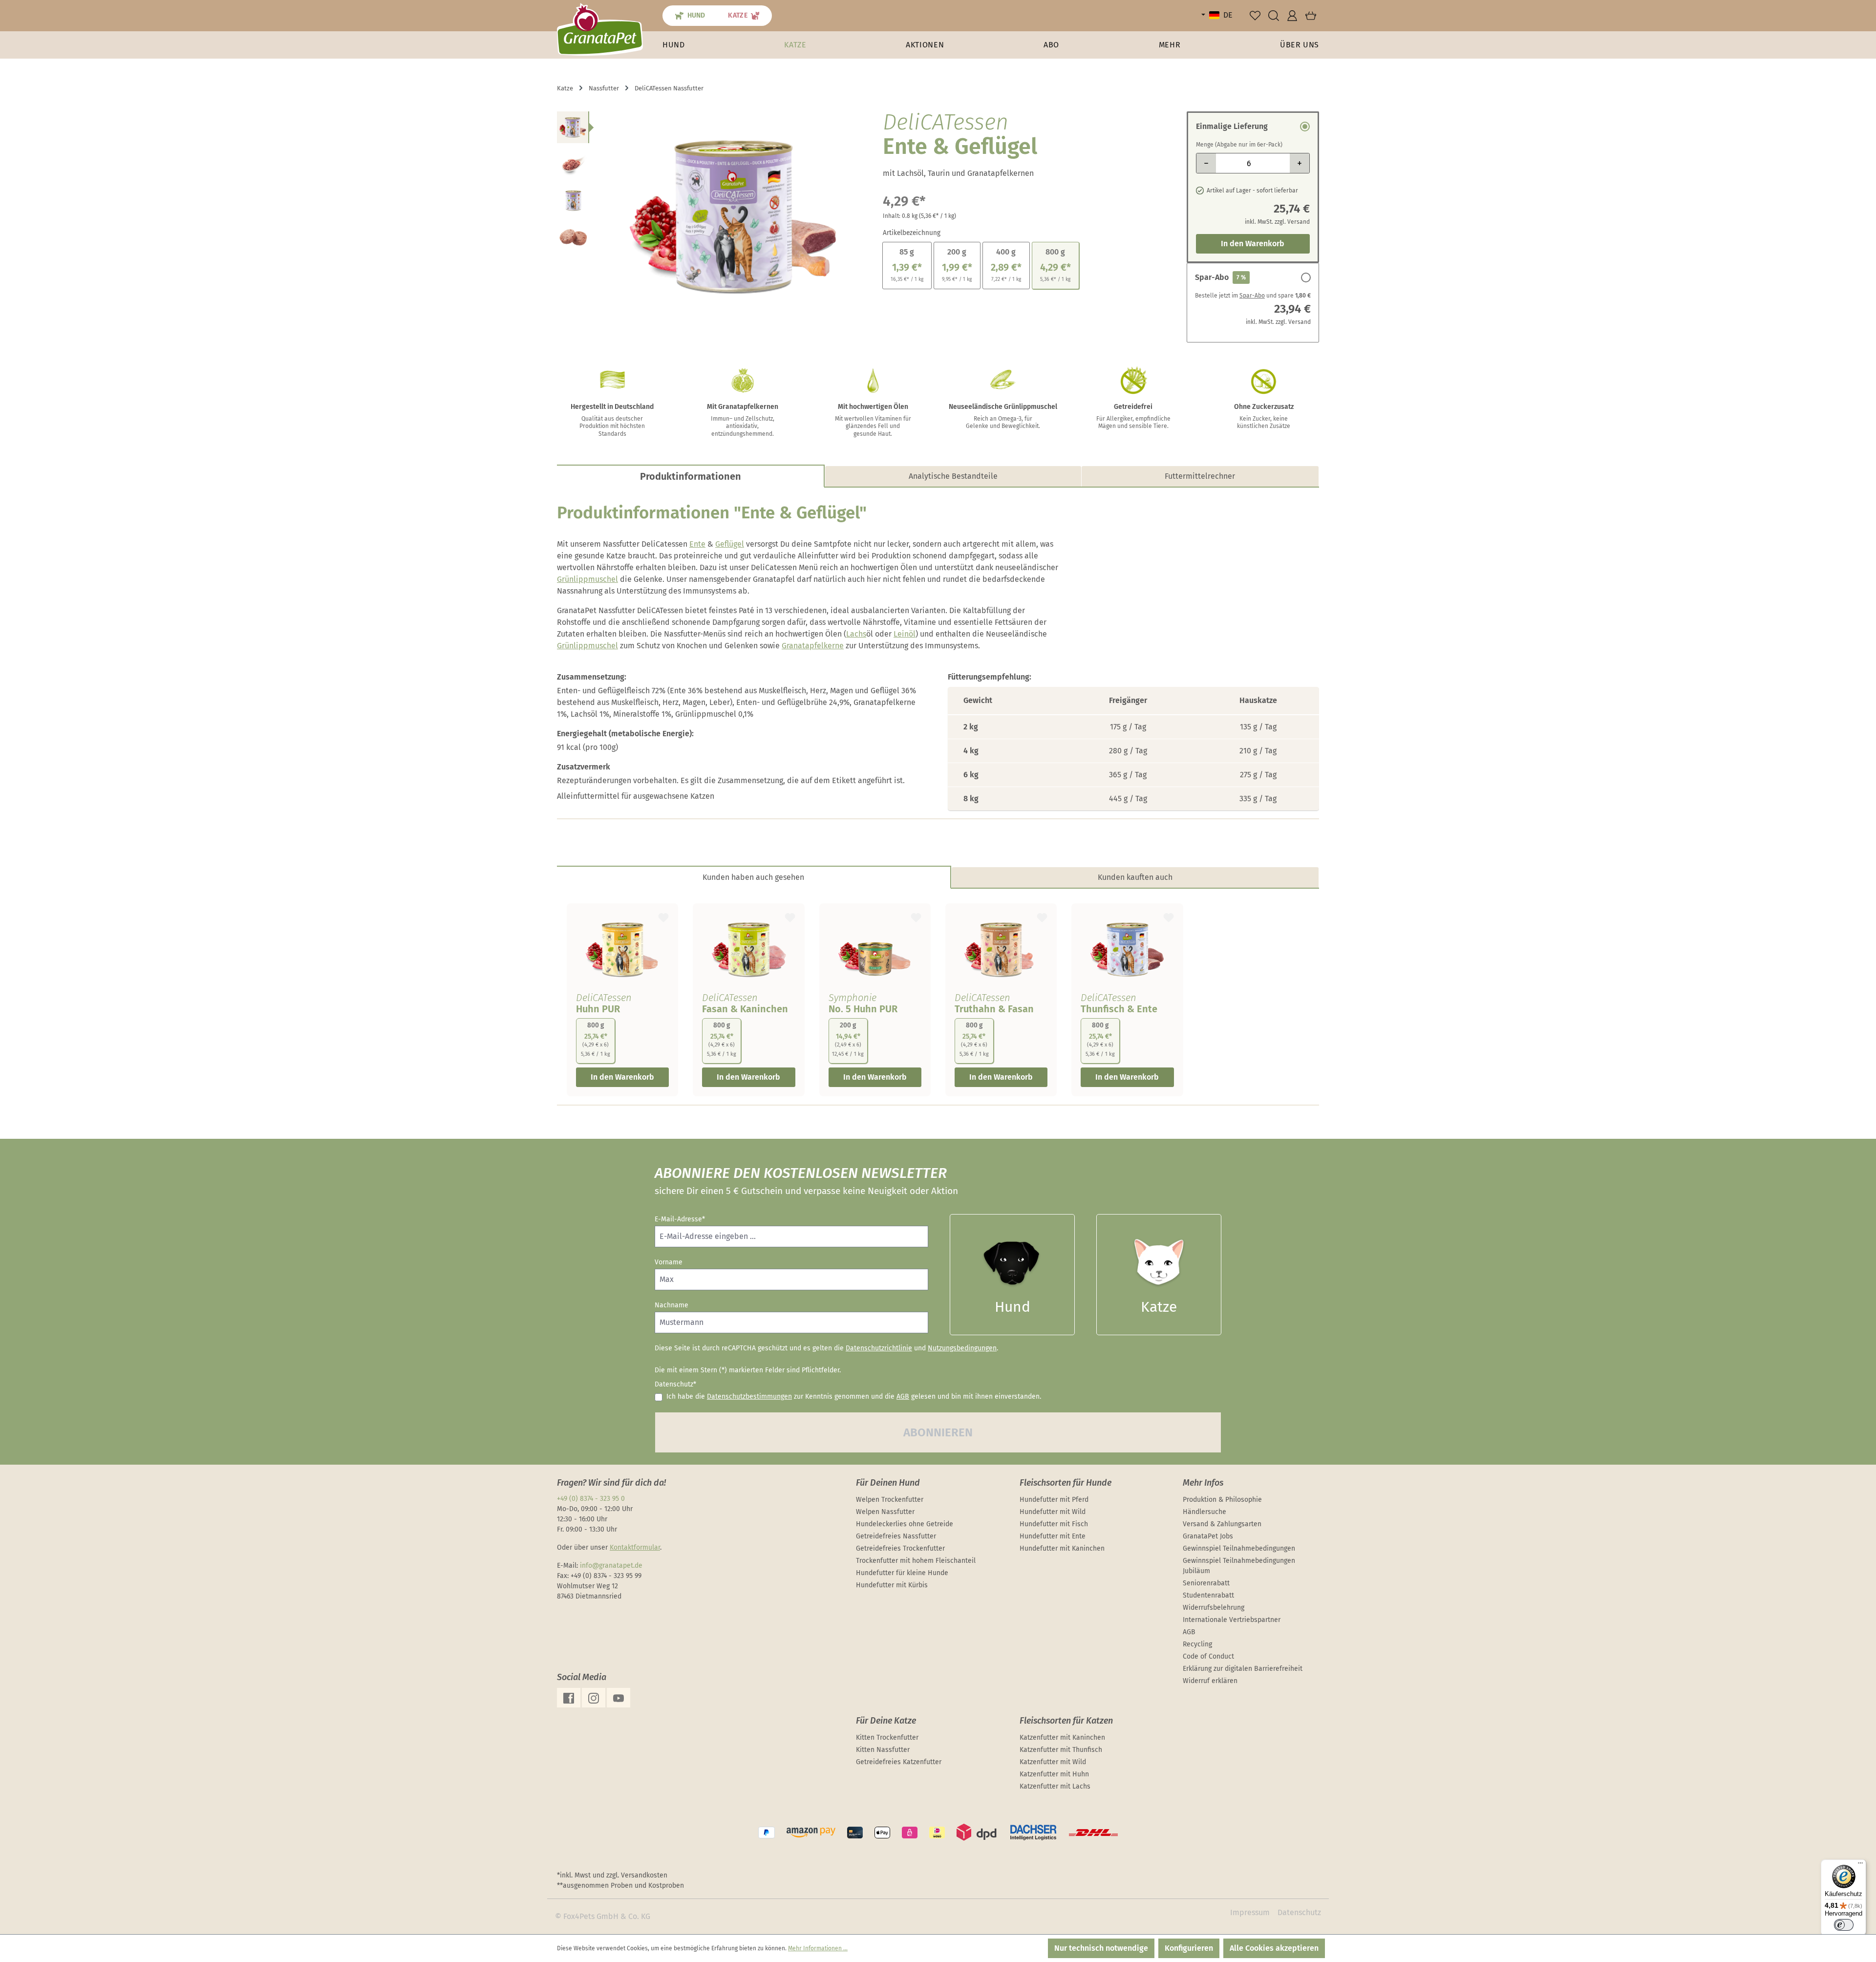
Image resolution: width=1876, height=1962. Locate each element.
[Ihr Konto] (1292, 16)
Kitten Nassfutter (883, 1750)
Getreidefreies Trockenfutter (900, 1548)
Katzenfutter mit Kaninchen (1062, 1738)
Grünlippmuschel (587, 579)
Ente (697, 544)
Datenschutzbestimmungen (749, 1397)
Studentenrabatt (1208, 1595)
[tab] (691, 476)
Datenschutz (1299, 1912)
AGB (903, 1397)
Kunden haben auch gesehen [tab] (753, 877)
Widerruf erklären (1210, 1681)
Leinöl (905, 634)
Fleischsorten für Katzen (1066, 1721)
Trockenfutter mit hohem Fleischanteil (916, 1561)
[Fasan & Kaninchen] (748, 949)
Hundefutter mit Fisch (1054, 1524)
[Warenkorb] (1311, 16)
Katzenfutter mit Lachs (1055, 1786)
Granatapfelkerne (813, 646)
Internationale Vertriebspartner (1232, 1620)
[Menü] (1860, 1865)
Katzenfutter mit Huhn (1054, 1774)
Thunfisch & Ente (1119, 1009)
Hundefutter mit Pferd (1054, 1500)
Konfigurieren (1189, 1948)
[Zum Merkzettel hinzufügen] (663, 916)
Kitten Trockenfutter (887, 1738)
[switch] (1844, 1925)
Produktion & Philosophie (1222, 1500)
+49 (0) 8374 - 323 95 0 (591, 1499)
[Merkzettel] (1255, 16)
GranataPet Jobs (1208, 1536)
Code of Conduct (1208, 1656)
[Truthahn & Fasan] (1001, 949)
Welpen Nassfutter (885, 1512)
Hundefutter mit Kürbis (892, 1585)
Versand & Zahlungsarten (1222, 1524)
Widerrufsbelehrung (1214, 1608)
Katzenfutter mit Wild (1053, 1762)
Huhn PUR (598, 1009)
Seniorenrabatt (1206, 1583)
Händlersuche (1204, 1512)
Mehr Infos (1203, 1483)
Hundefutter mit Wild (1053, 1512)
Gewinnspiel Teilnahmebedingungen (1239, 1548)
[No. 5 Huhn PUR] (875, 949)
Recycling (1197, 1644)
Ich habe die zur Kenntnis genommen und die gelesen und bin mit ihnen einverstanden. (854, 1397)
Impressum (1250, 1912)
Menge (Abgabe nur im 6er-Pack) (1239, 145)
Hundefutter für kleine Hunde (902, 1573)
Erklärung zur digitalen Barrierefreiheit (1243, 1669)
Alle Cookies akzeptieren (1274, 1948)
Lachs (856, 634)
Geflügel (730, 544)
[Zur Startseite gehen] (600, 29)
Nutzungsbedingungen (962, 1348)
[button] (1170, 45)
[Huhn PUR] (622, 949)
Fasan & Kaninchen (745, 1009)
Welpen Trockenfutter (890, 1500)
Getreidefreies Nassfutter (896, 1536)
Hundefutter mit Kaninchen (1062, 1548)
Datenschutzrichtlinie (879, 1348)
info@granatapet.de (611, 1566)
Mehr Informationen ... (818, 1948)
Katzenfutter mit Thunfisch (1061, 1750)
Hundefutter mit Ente (1053, 1536)
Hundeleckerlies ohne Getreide (905, 1524)
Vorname (669, 1262)
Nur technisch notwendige (1101, 1948)
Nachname (672, 1305)
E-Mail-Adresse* (680, 1219)
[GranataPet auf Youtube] (618, 1698)
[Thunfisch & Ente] (1127, 949)
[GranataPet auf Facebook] (569, 1698)
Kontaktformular (635, 1547)
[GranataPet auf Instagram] (594, 1698)
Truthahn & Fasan (994, 1009)
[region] (710, 216)
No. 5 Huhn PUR (863, 1009)
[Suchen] (1274, 16)
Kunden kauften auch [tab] (1135, 877)
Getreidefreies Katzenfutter (899, 1762)
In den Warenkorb (1253, 244)
